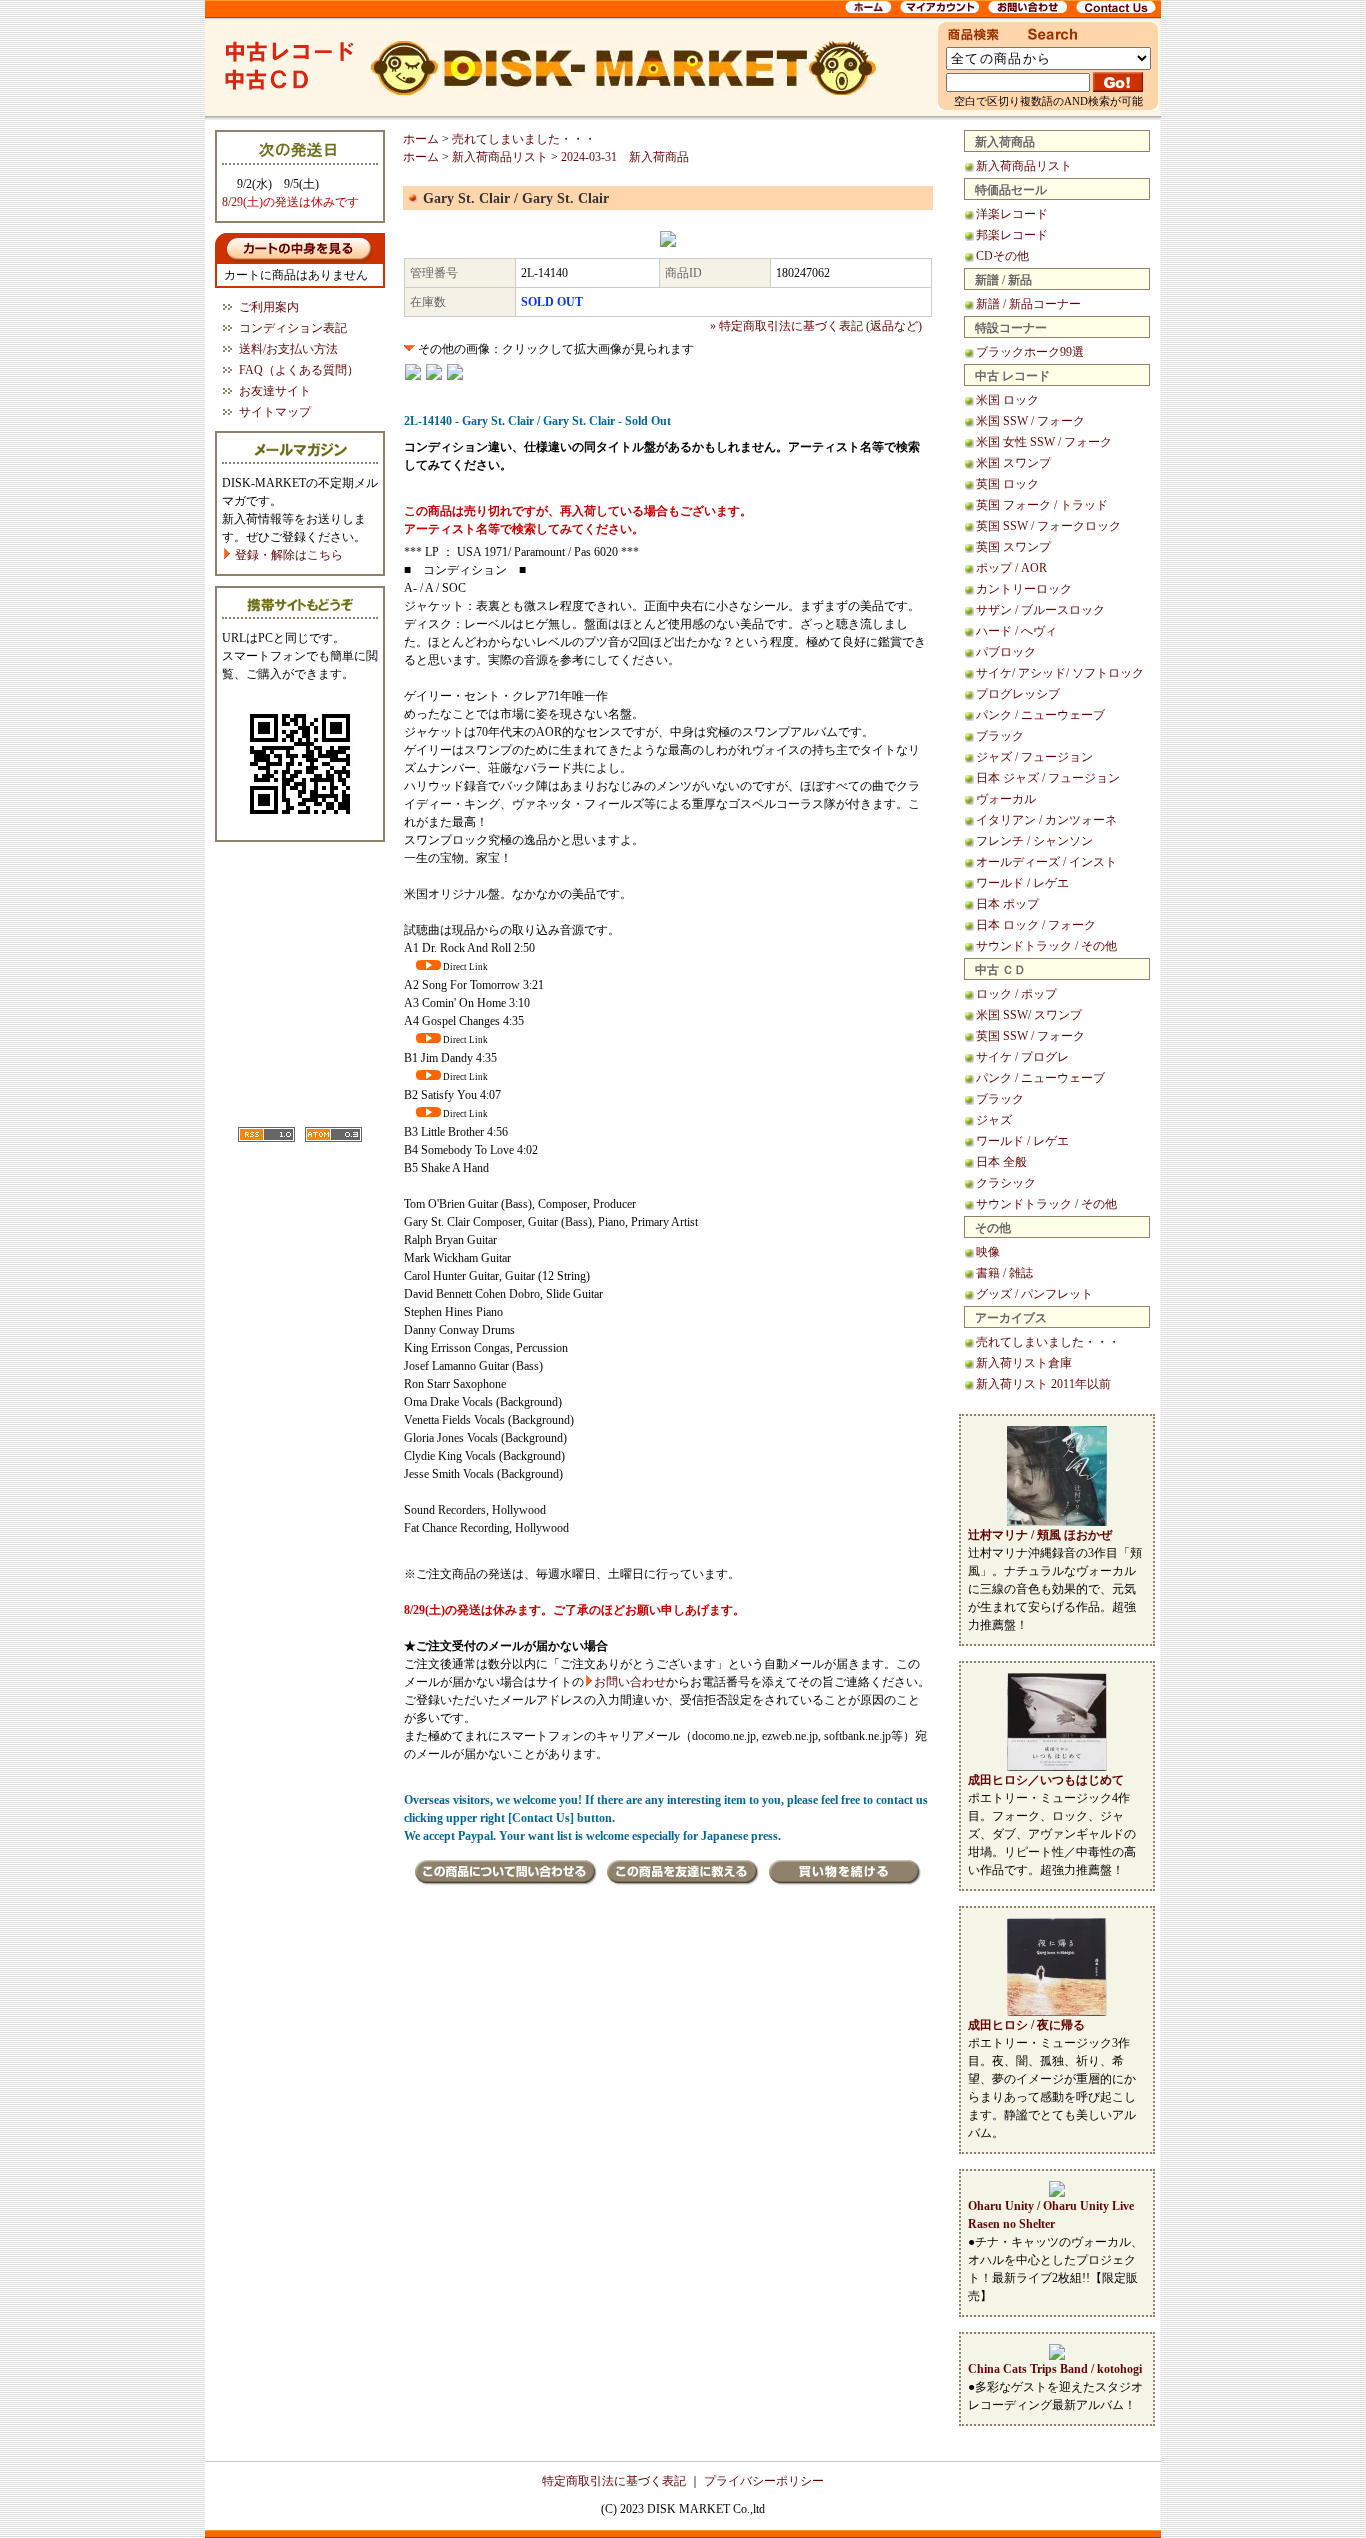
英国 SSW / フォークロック (1048, 526)
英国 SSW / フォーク (1030, 1036)
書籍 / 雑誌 (1004, 1273)
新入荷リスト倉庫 (1024, 1363)
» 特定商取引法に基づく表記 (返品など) (816, 326)
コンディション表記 (293, 328)
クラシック (1006, 1183)
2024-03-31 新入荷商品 (625, 157)
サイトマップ (275, 412)
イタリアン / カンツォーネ (1046, 820)
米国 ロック (1007, 400)
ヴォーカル (1006, 799)
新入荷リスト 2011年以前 (1043, 1384)
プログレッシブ (1018, 694)
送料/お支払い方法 (288, 349)
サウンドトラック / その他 (1046, 946)
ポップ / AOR (1011, 568)
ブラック (1000, 736)
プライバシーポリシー (764, 2481)
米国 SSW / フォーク (1030, 421)
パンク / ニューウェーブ (1040, 715)
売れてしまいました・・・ (1048, 1342)
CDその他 (1002, 256)
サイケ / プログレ (1022, 1057)
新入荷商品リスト (1024, 166)
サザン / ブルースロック (1040, 610)
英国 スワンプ (1013, 547)
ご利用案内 (269, 307)
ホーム (421, 139)
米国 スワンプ (1013, 463)
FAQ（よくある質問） (299, 370)
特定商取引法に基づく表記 (614, 2481)
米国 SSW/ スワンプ (1029, 1015)
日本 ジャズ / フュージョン (1048, 778)
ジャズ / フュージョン (1034, 757)
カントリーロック (1024, 589)
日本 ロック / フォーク (1036, 925)
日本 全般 (1001, 1162)
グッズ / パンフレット (1034, 1294)
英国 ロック (1007, 484)
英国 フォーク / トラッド (1042, 505)
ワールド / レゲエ (1022, 883)
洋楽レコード (1012, 214)
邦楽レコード (1012, 235)
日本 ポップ (1007, 904)
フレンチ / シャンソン (1034, 841)
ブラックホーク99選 (1030, 352)
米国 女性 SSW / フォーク (1044, 442)
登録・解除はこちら (287, 555)
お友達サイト (275, 391)
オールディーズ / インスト (1046, 862)
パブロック (1006, 652)
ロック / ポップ (1016, 994)
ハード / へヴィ (1016, 631)
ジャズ (994, 1120)
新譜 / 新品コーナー (1028, 304)
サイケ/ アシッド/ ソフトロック (1060, 673)
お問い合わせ (630, 1682)
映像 (988, 1252)
